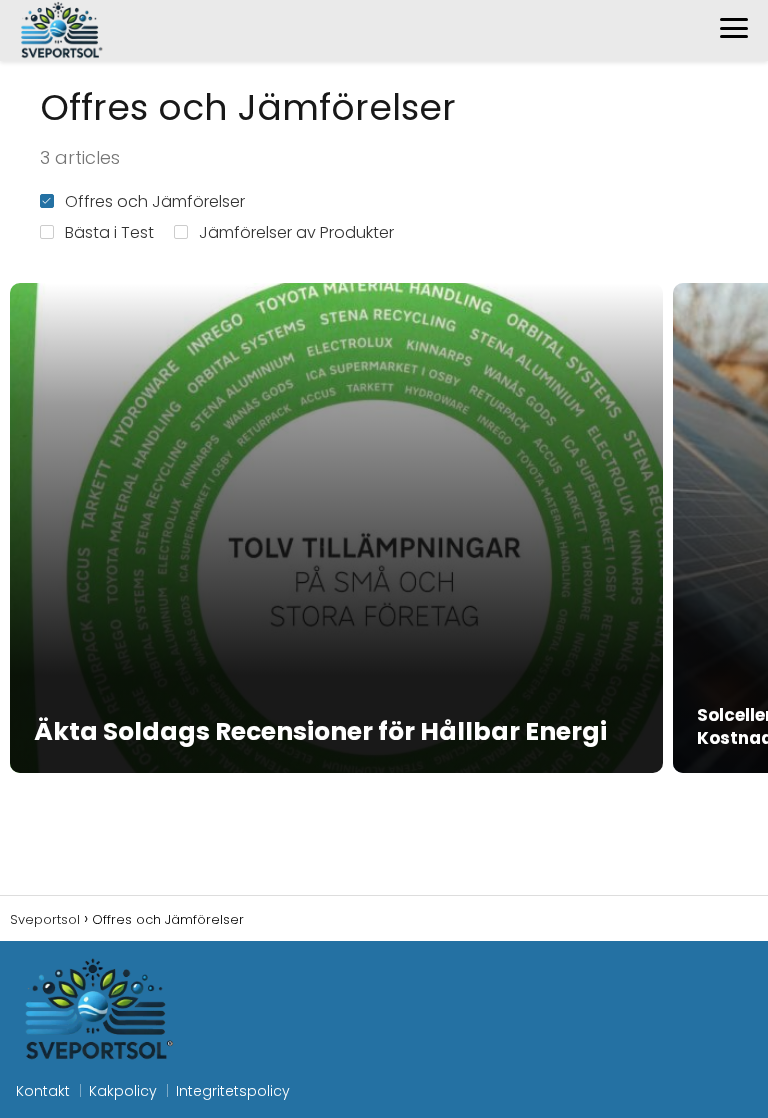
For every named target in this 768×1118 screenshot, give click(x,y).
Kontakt (43, 1091)
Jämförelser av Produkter (296, 232)
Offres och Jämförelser (155, 201)
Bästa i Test (109, 232)
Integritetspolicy (233, 1091)
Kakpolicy (123, 1091)
